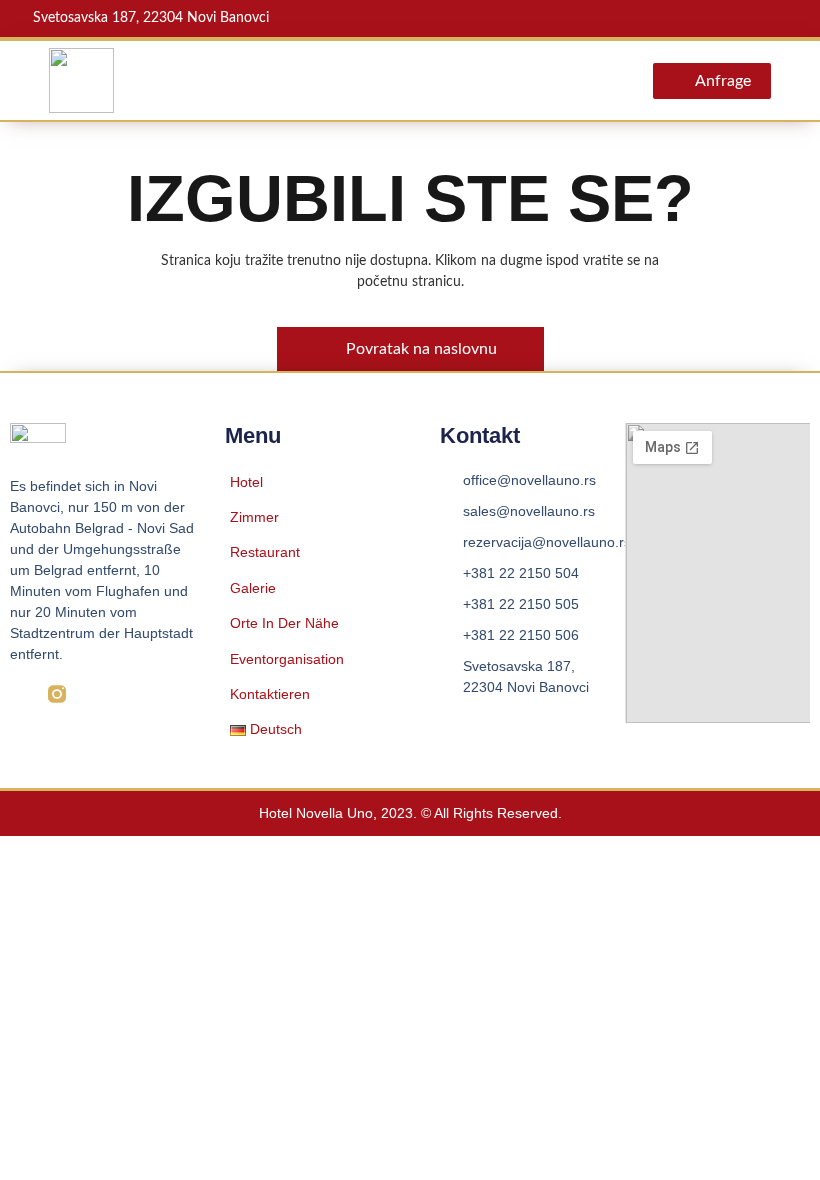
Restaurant (265, 552)
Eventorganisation (287, 659)
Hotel (246, 482)
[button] (569, 80)
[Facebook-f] (19, 694)
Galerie (253, 588)
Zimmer (254, 517)
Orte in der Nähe (284, 623)
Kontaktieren (270, 694)
